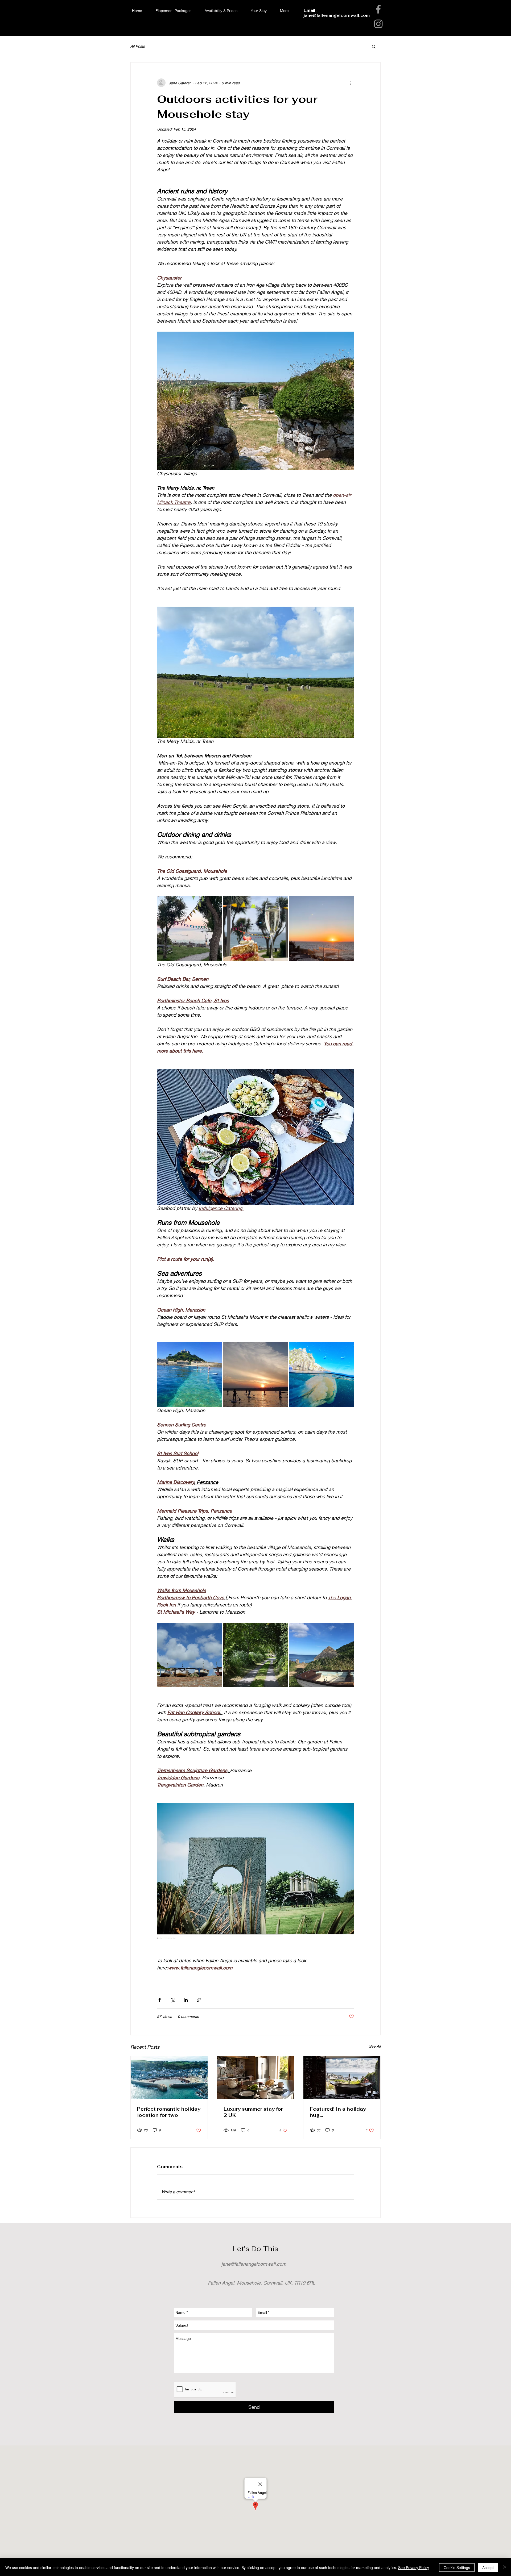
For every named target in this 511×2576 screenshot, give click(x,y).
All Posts (138, 46)
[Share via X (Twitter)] (173, 2000)
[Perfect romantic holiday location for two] (169, 2078)
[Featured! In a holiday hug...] (342, 2078)
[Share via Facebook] (160, 2000)
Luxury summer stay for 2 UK (253, 2112)
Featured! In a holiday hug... (338, 2112)
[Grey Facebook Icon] (378, 9)
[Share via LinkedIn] (186, 2000)
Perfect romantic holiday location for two (169, 2112)
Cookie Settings (457, 2567)
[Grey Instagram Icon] (378, 24)
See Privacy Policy (414, 2567)
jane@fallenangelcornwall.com (337, 15)
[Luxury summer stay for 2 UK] (256, 2078)
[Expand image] (189, 928)
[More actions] (351, 83)
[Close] (505, 2567)
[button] (374, 46)
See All (375, 2046)
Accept (488, 2567)
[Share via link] (199, 2000)
